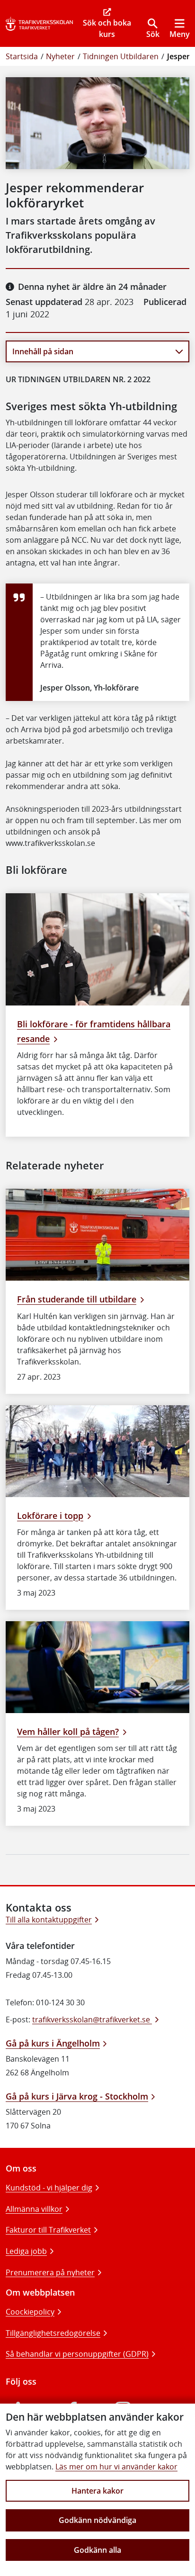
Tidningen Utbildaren (121, 56)
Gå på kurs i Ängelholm (53, 2043)
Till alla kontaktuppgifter (49, 1920)
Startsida (22, 56)
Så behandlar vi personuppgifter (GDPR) (77, 2354)
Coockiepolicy (30, 2312)
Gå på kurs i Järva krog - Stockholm (77, 2096)
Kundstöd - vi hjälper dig (49, 2188)
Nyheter (60, 56)
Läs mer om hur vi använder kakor (116, 2467)
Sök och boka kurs (107, 28)
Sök (153, 34)
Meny (180, 34)
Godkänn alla (97, 2550)
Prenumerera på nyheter (50, 2272)
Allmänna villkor (34, 2209)
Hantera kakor (97, 2491)
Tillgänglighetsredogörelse (53, 2333)
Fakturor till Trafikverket (48, 2230)
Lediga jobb (26, 2251)
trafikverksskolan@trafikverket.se (92, 2020)
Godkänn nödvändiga (97, 2520)
